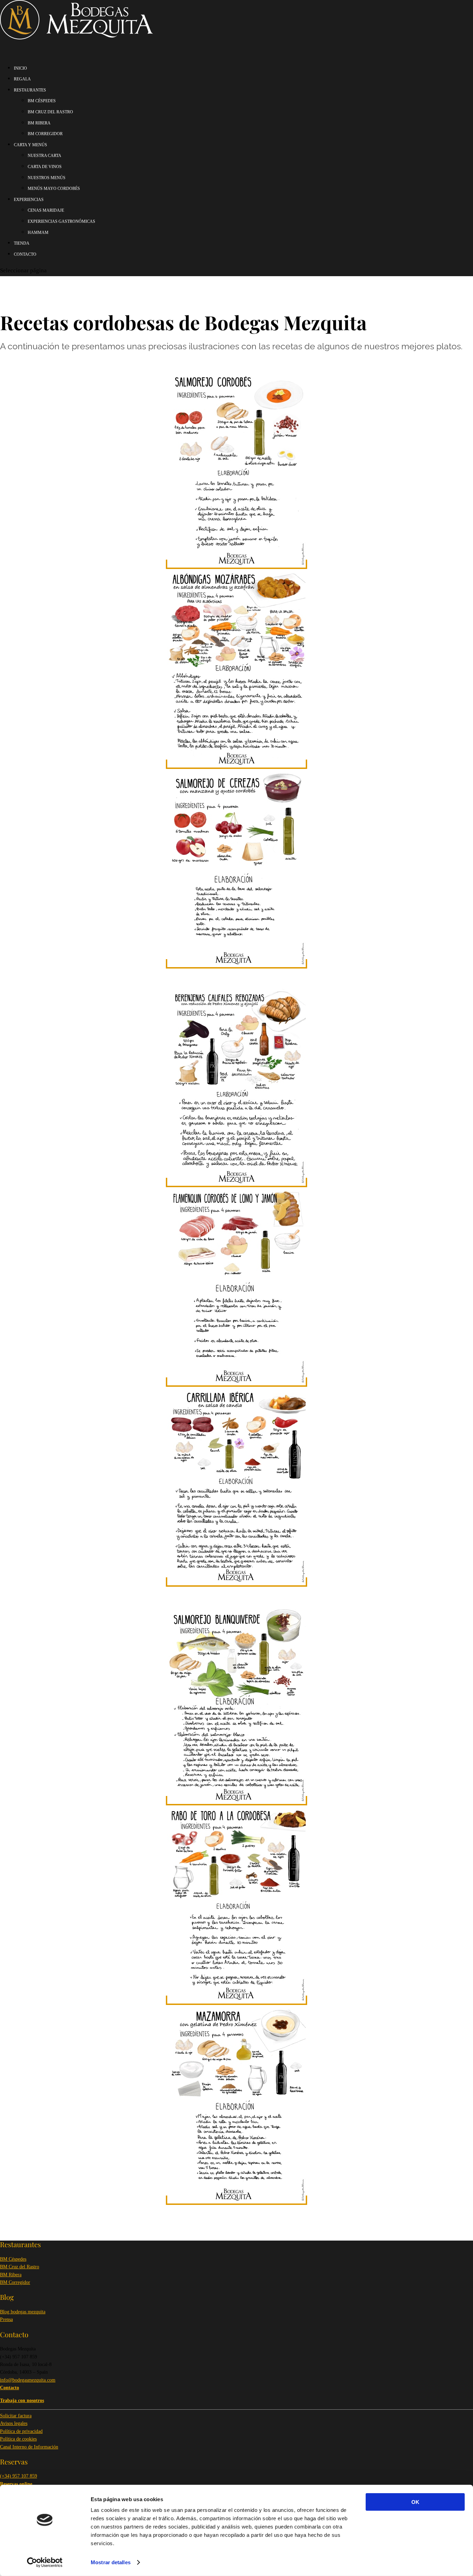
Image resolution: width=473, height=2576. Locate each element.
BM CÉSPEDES (42, 101)
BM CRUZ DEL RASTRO (50, 112)
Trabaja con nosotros (22, 2400)
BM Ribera (11, 2275)
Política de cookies (18, 2439)
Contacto (25, 254)
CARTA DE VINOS (45, 167)
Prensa (6, 2319)
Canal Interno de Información (29, 2447)
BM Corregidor (15, 2282)
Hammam (38, 233)
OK (415, 2502)
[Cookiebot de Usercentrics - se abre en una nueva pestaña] (45, 2562)
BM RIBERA (39, 123)
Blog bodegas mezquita (23, 2312)
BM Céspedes (13, 2259)
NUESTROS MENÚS (47, 178)
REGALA (22, 79)
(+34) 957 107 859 (19, 2476)
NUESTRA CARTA (44, 156)
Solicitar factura (16, 2416)
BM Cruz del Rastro (20, 2267)
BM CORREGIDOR (45, 134)
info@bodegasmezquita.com (28, 2380)
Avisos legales (14, 2423)
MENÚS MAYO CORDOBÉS (54, 189)
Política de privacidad (21, 2431)
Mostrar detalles (111, 2562)
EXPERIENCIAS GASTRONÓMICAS (61, 221)
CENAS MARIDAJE (46, 210)
